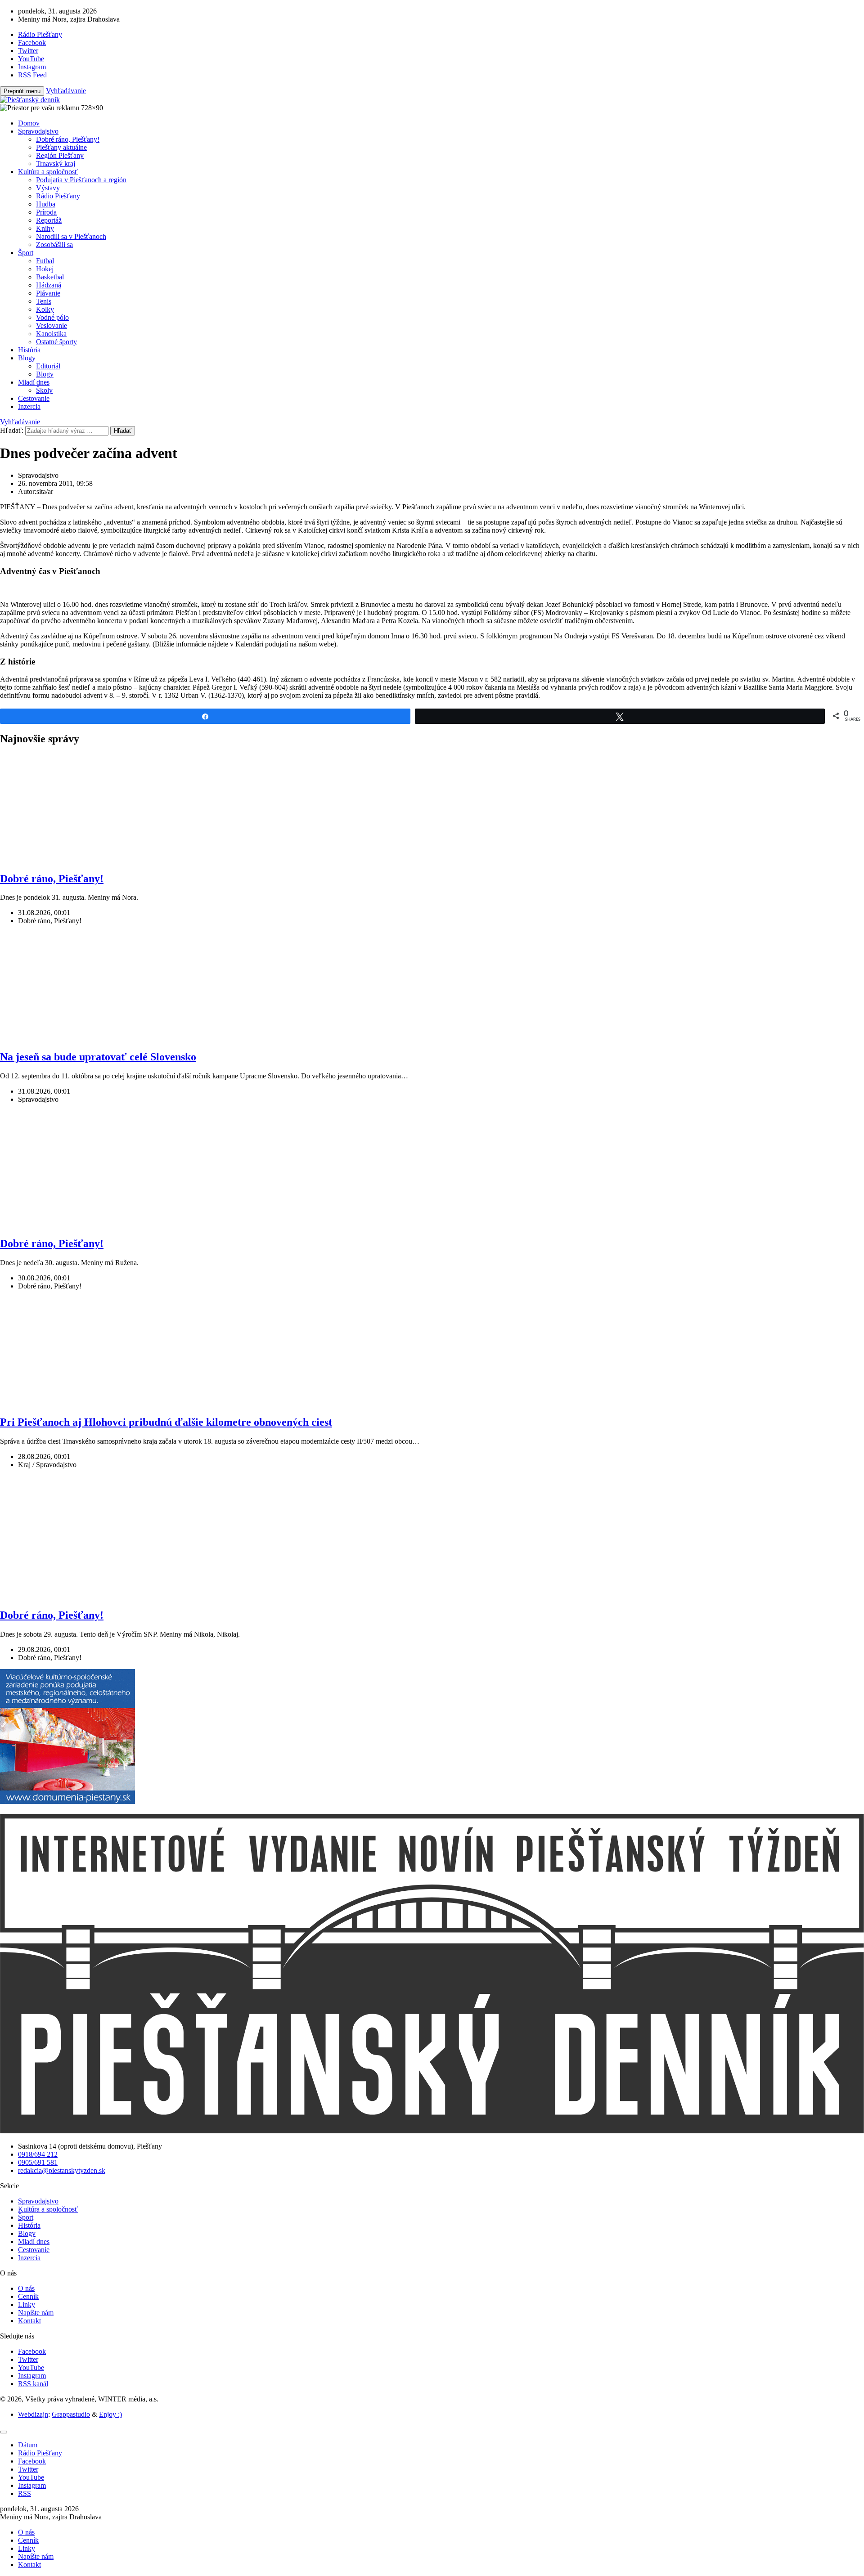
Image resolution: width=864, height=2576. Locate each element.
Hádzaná (49, 285)
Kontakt (29, 2321)
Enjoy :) (110, 2414)
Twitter (28, 2359)
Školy (44, 390)
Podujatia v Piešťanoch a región (81, 180)
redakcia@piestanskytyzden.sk (62, 2170)
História (29, 350)
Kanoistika (51, 334)
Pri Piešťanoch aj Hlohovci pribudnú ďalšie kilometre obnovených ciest (166, 1422)
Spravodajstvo (38, 131)
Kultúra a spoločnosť (48, 172)
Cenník (28, 2296)
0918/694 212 (38, 2154)
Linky (27, 2304)
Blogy (27, 358)
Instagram (32, 2376)
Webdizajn (33, 2414)
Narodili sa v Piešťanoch (71, 236)
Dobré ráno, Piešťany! (68, 139)
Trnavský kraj (56, 164)
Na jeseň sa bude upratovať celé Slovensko (98, 1057)
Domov (29, 123)
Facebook (32, 2351)
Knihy (45, 228)
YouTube (31, 2367)
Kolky (45, 309)
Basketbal (50, 277)
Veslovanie (52, 325)
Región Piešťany (60, 155)
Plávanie (48, 293)
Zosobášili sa (54, 245)
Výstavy (48, 188)
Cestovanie (34, 398)
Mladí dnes (34, 382)
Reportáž (49, 220)
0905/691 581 (38, 2162)
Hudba (46, 204)
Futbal (45, 261)
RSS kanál (33, 2384)
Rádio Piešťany (58, 196)
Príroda (46, 212)
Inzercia (29, 406)
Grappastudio (71, 2414)
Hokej (45, 269)
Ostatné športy (56, 342)
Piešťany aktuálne (61, 147)
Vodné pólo (52, 317)
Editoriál (48, 366)
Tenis (44, 301)
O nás (26, 2288)
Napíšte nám (36, 2313)
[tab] (28, 2445)
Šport (26, 253)
